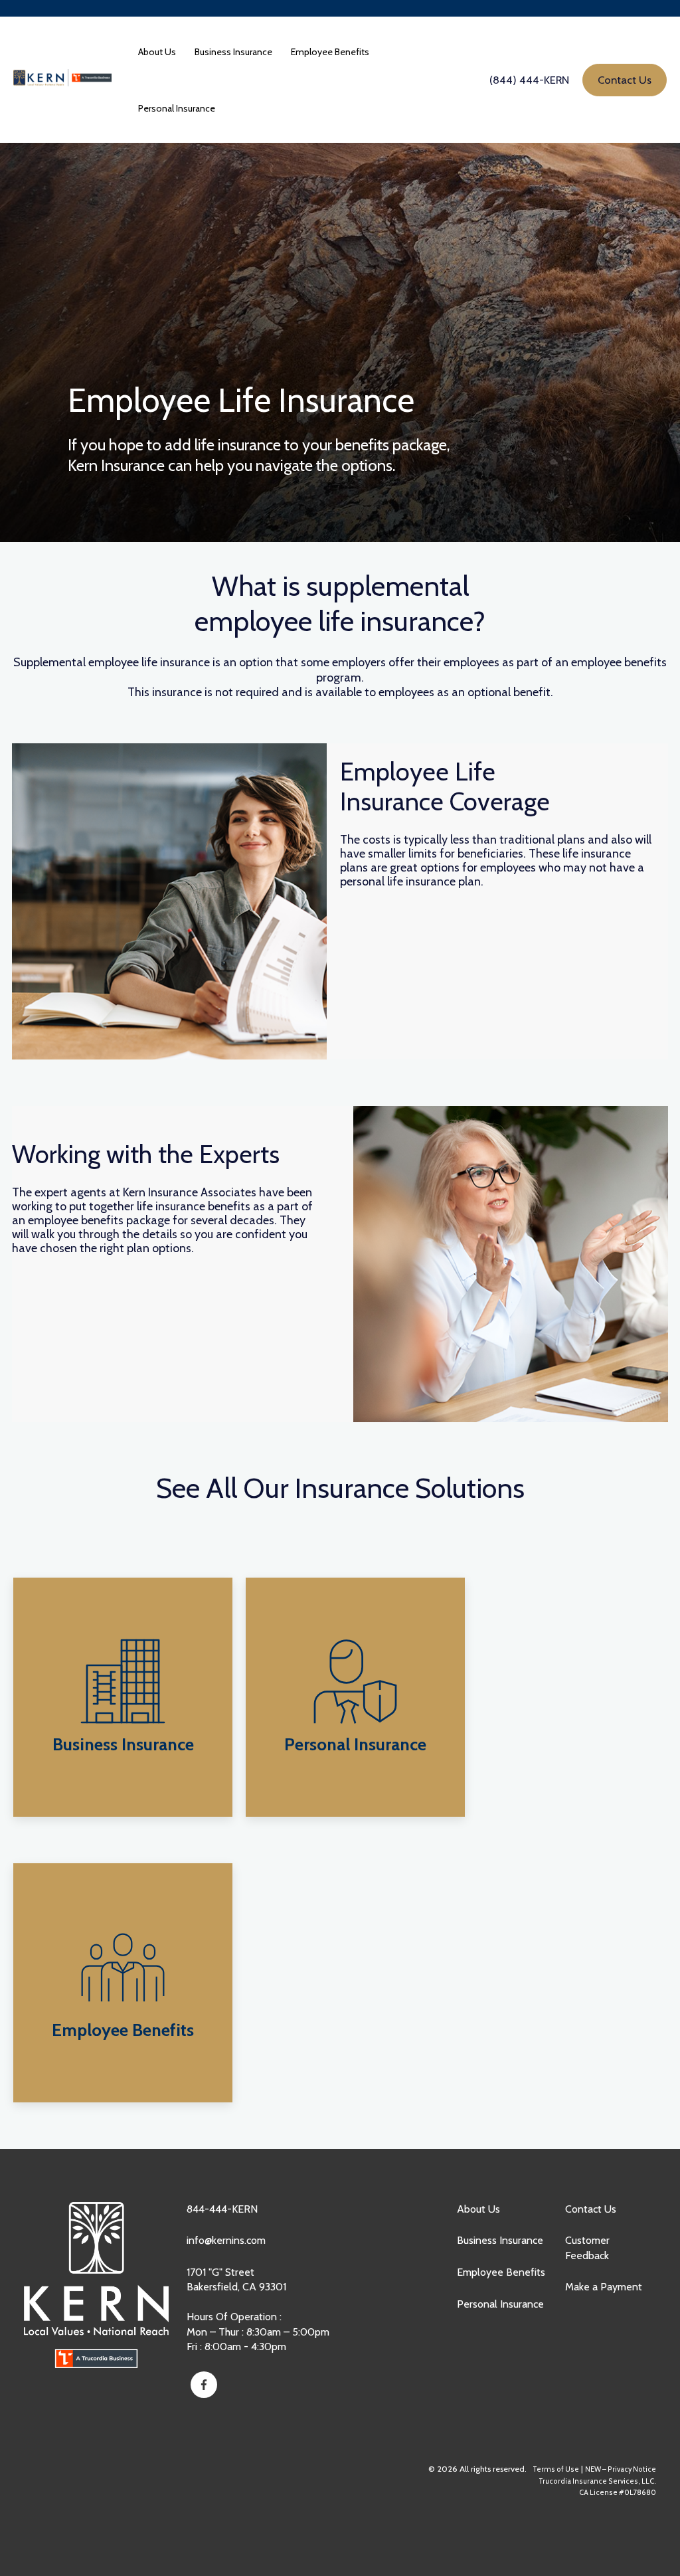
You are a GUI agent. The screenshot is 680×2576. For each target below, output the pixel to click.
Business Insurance (500, 2240)
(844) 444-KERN (529, 80)
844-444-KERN (222, 2209)
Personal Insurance (500, 2304)
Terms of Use (556, 2469)
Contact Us (591, 2209)
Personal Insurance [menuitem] (177, 108)
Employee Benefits (501, 2272)
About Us (478, 2209)
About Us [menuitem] (157, 52)
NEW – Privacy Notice (621, 2469)
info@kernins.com (226, 2240)
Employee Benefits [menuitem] (330, 52)
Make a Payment (604, 2287)
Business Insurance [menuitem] (233, 52)
